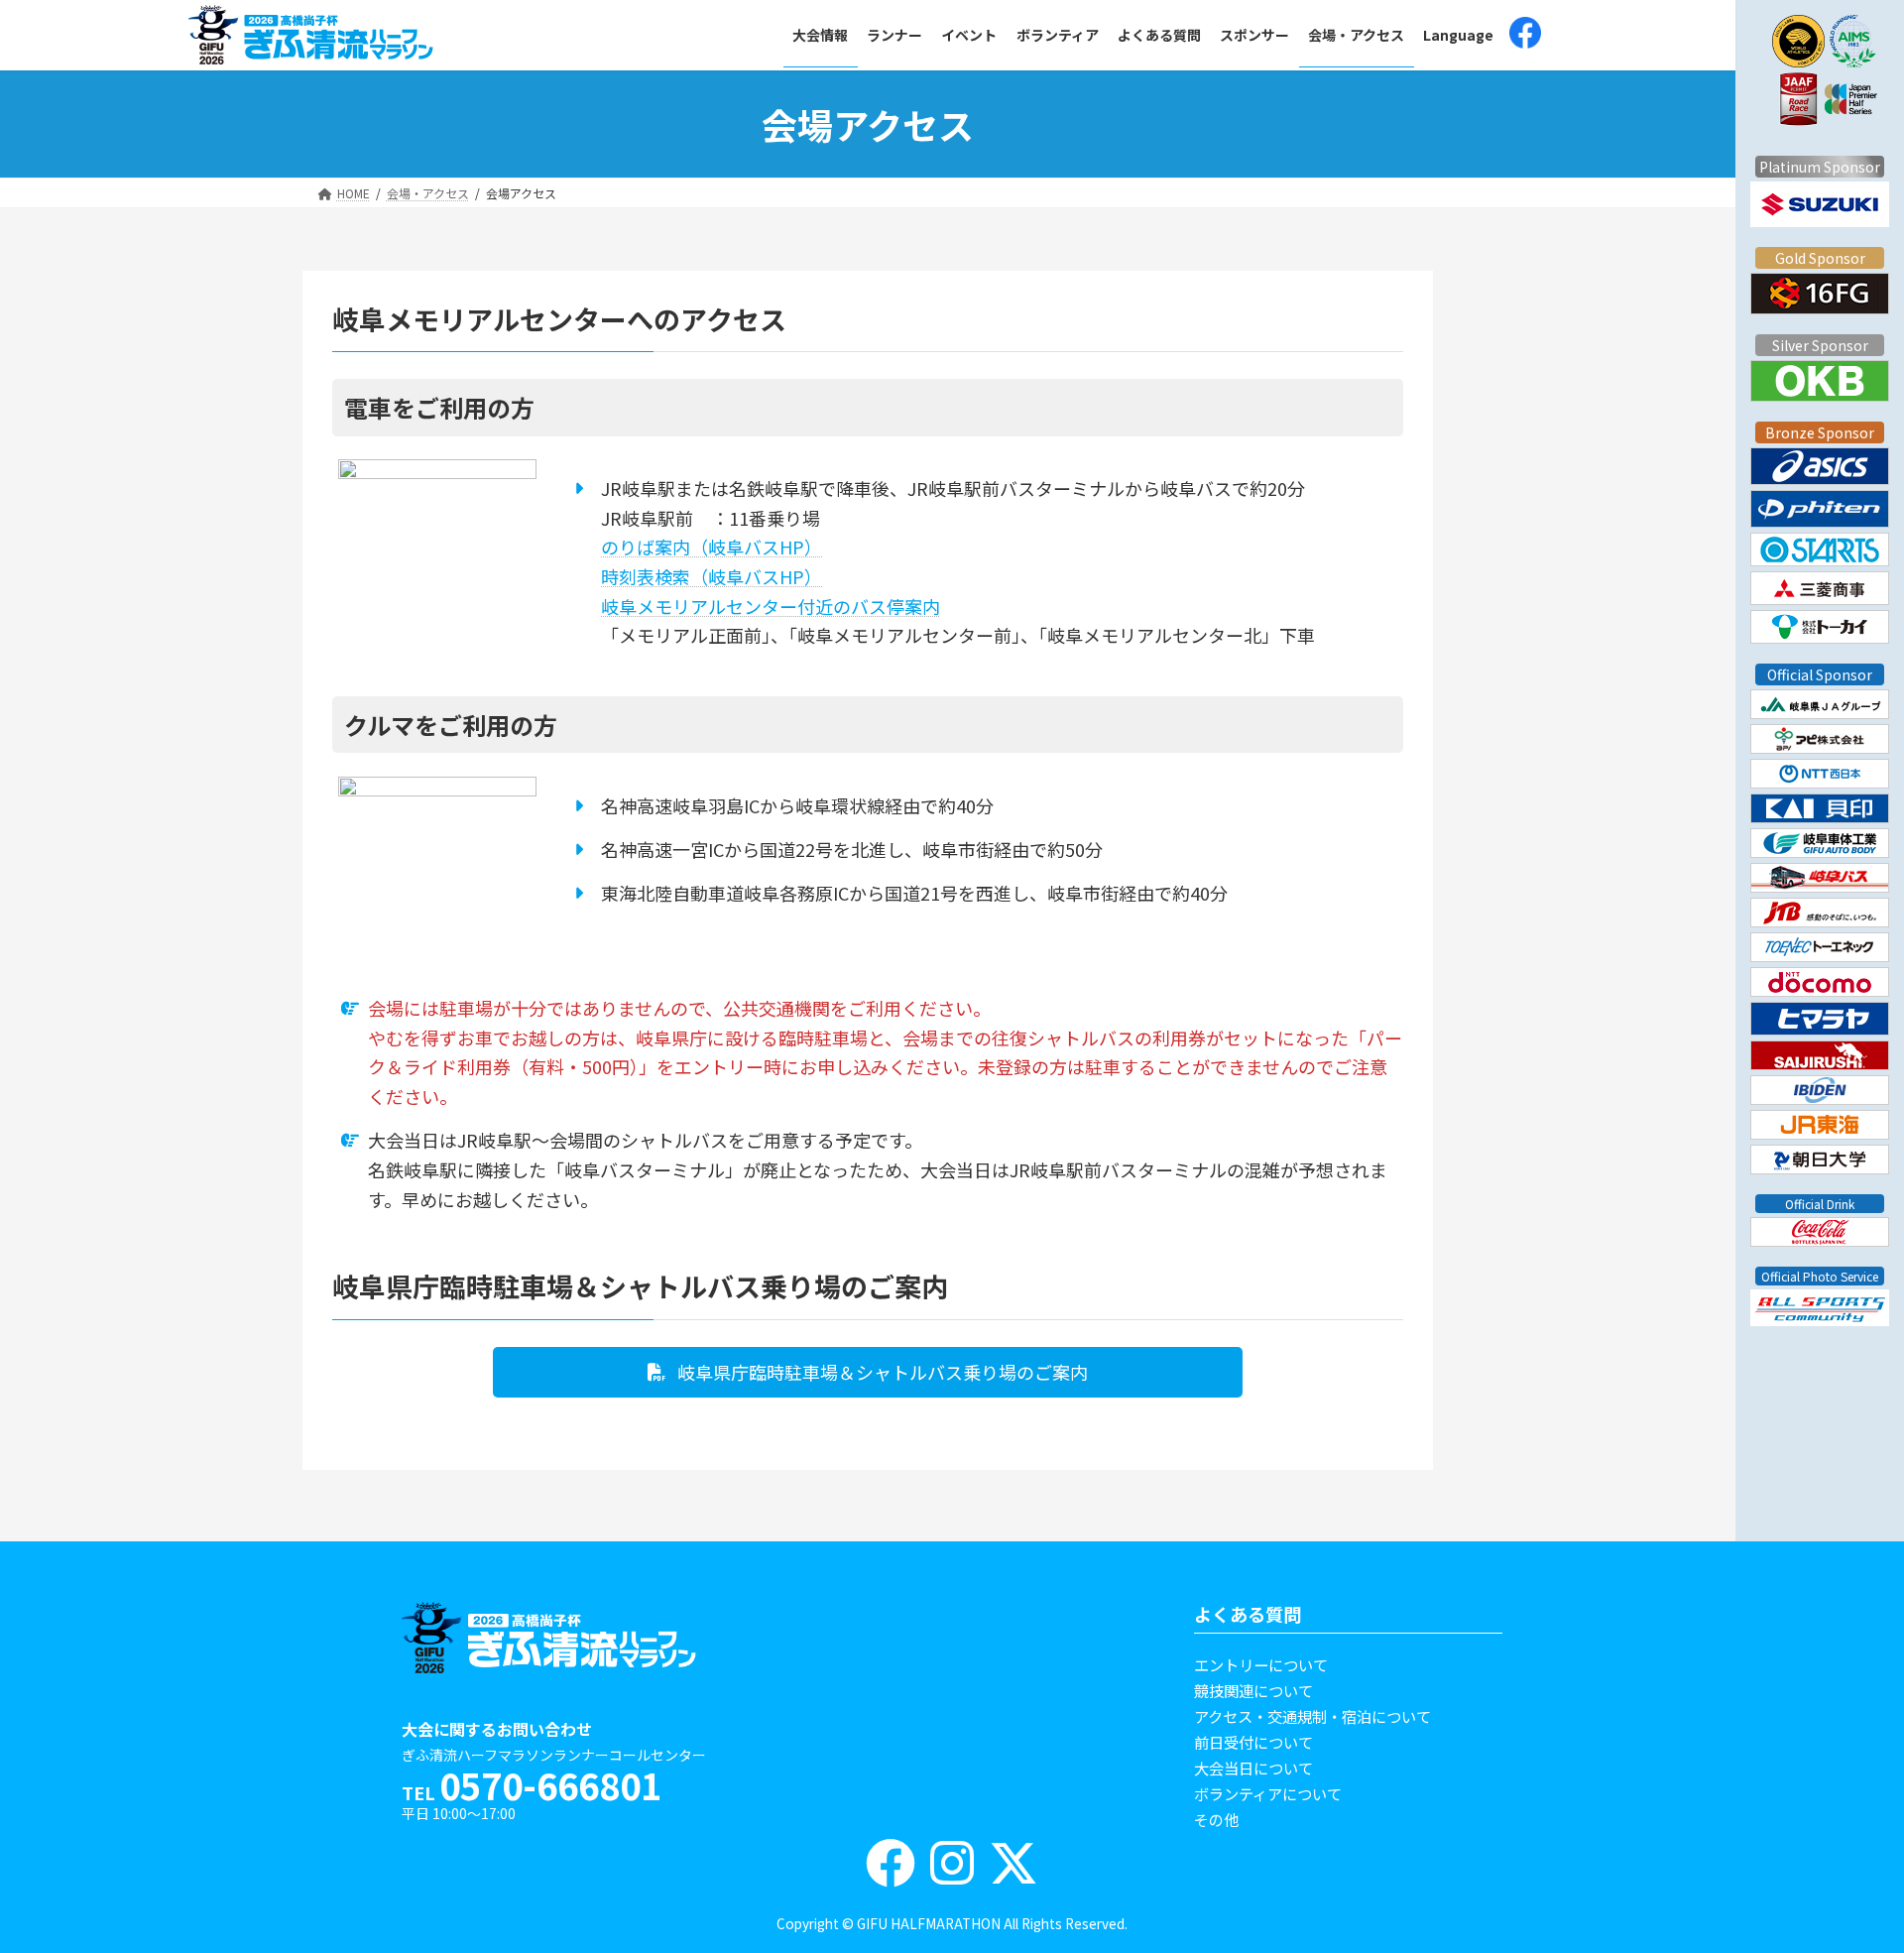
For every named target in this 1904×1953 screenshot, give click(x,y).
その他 (1216, 1819)
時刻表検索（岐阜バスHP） (712, 576)
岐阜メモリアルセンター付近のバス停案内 (771, 606)
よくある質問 (1248, 1614)
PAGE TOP (1831, 1863)
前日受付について (1253, 1742)
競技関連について (1253, 1690)
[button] (868, 1372)
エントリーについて (1261, 1664)
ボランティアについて (1268, 1793)
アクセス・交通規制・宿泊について (1312, 1716)
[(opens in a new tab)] (1525, 35)
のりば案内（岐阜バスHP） (712, 547)
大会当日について (1253, 1768)
